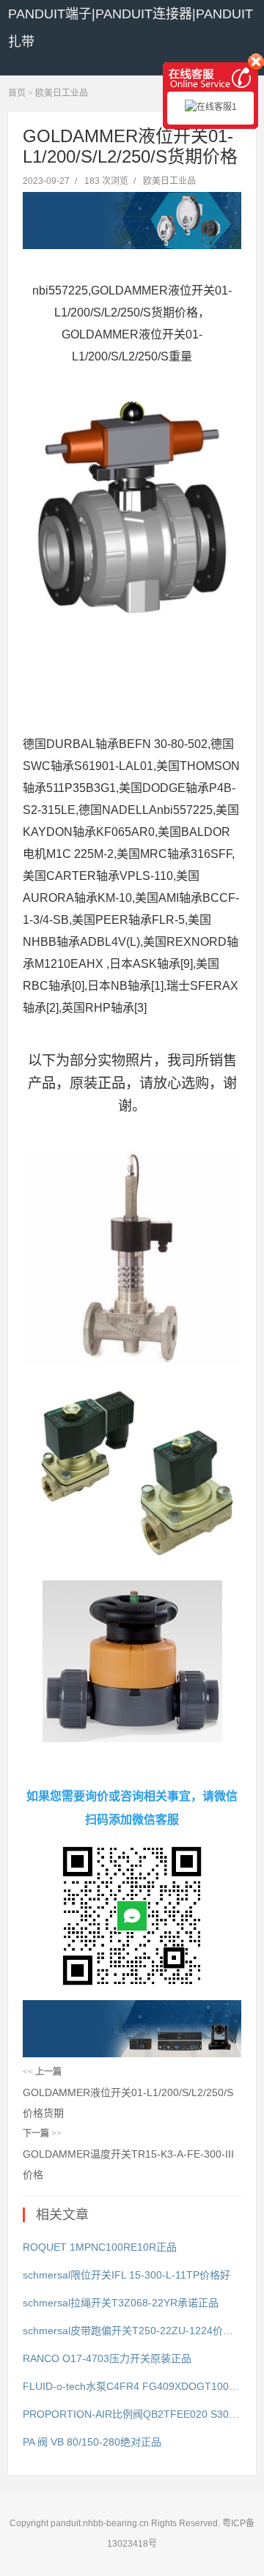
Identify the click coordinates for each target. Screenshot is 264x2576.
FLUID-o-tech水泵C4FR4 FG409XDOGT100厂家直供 (132, 2386)
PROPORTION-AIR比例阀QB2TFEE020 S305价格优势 (132, 2414)
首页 (17, 93)
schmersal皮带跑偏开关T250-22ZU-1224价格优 (132, 2331)
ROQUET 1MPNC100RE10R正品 (100, 2247)
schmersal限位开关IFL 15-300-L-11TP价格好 (126, 2275)
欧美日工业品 (62, 93)
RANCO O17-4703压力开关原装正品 (107, 2358)
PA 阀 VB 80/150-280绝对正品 (92, 2442)
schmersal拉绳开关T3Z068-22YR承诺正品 (121, 2303)
